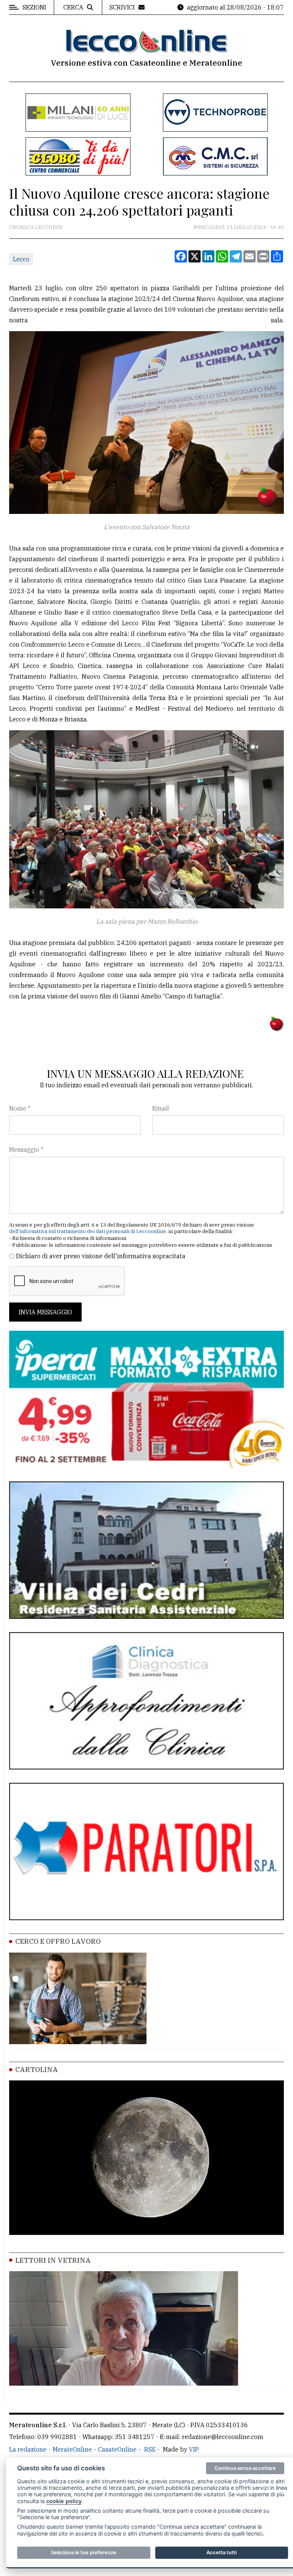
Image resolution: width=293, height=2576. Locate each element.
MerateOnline (72, 2449)
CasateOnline (117, 2449)
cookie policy (64, 2501)
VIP (194, 2449)
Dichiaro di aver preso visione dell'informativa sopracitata (101, 1256)
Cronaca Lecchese (36, 227)
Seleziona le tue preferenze (84, 2552)
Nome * (20, 1108)
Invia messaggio (45, 1312)
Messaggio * (26, 1150)
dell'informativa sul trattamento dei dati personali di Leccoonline (88, 1231)
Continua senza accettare (245, 2468)
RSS (150, 2449)
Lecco (21, 259)
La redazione (28, 2449)
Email (161, 1108)
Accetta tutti (221, 2552)
